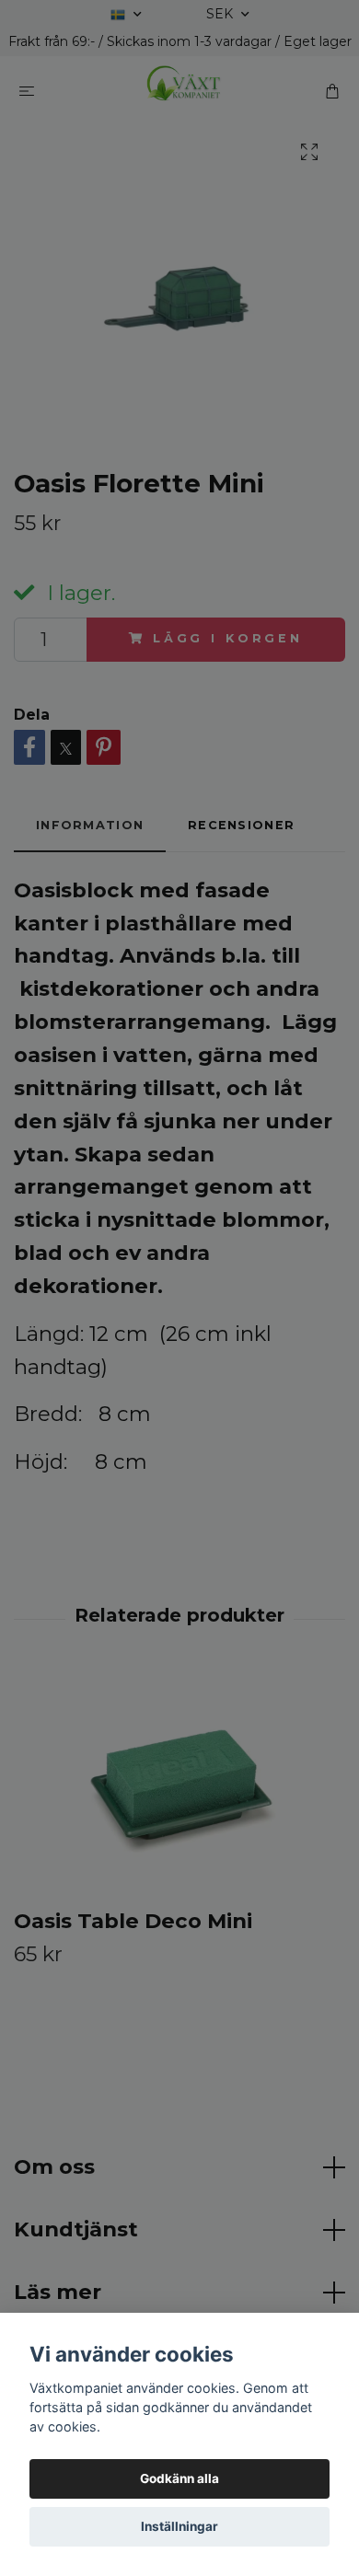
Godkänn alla (179, 2478)
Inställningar (179, 2526)
